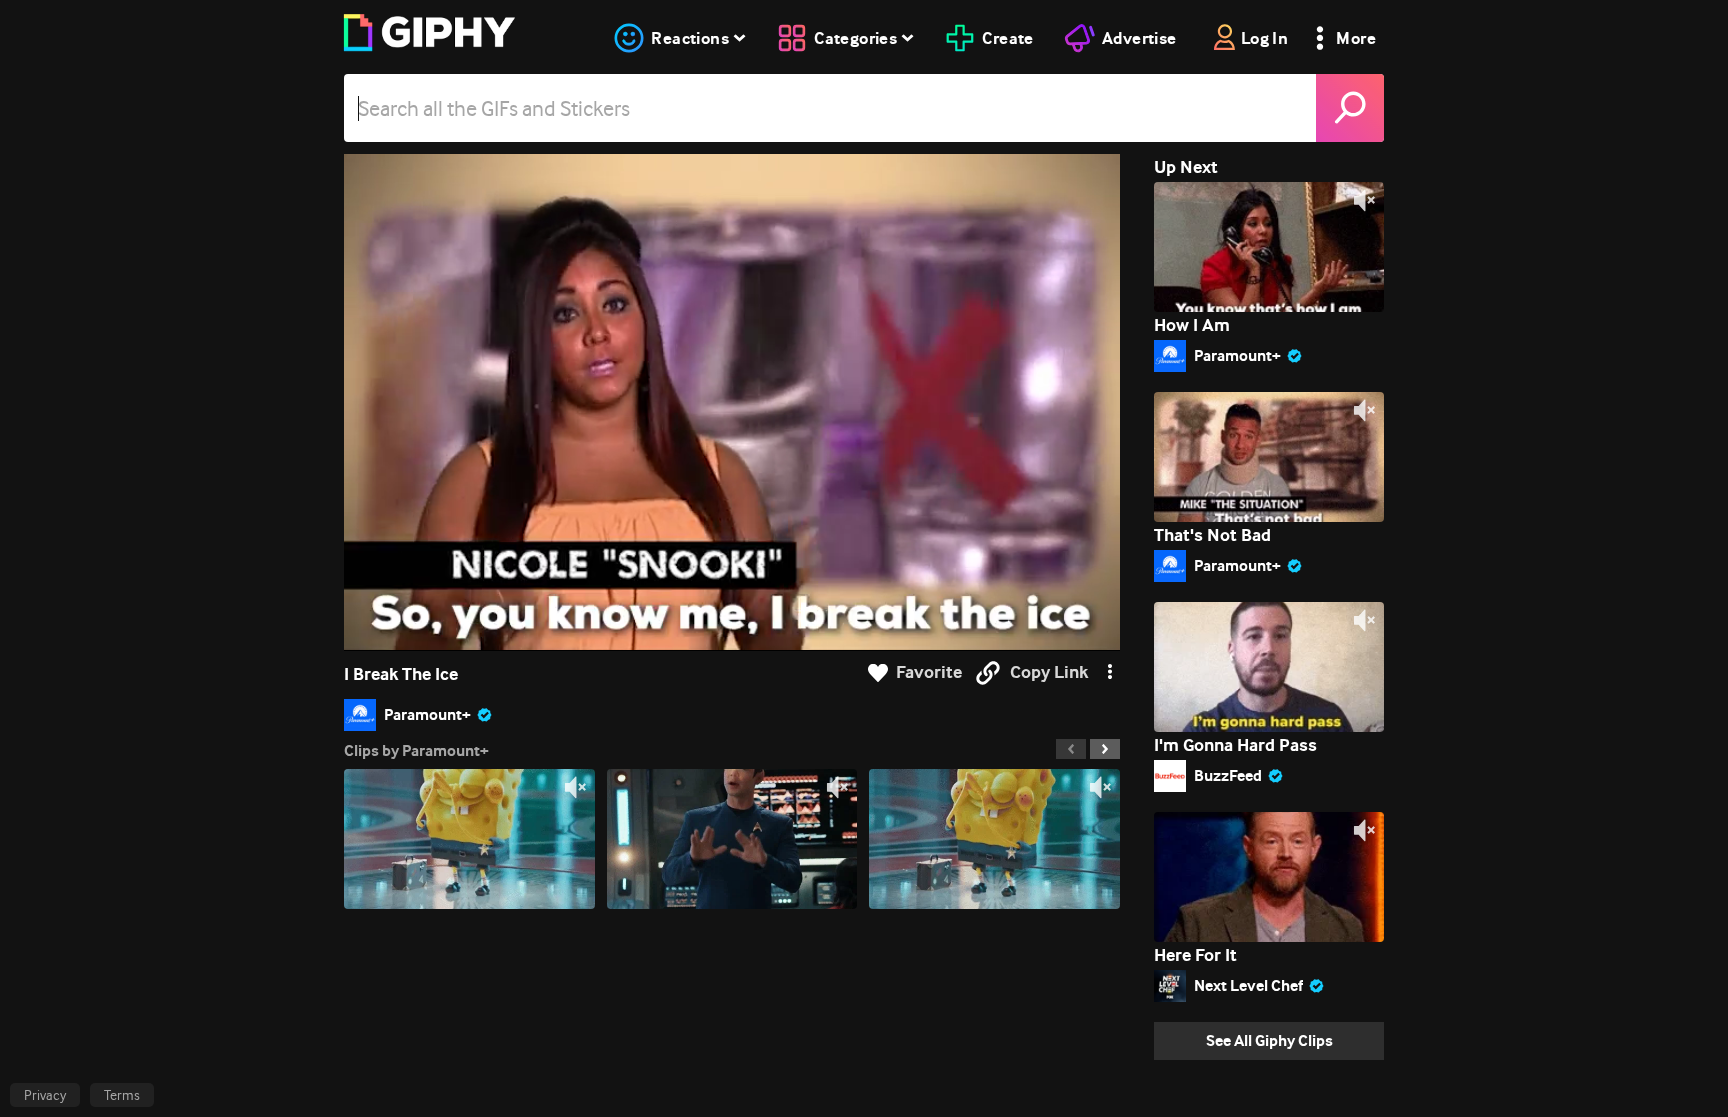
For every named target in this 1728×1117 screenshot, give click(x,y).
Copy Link (1049, 672)
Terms (122, 1095)
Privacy (45, 1095)
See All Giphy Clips (1269, 1040)
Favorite (929, 672)
